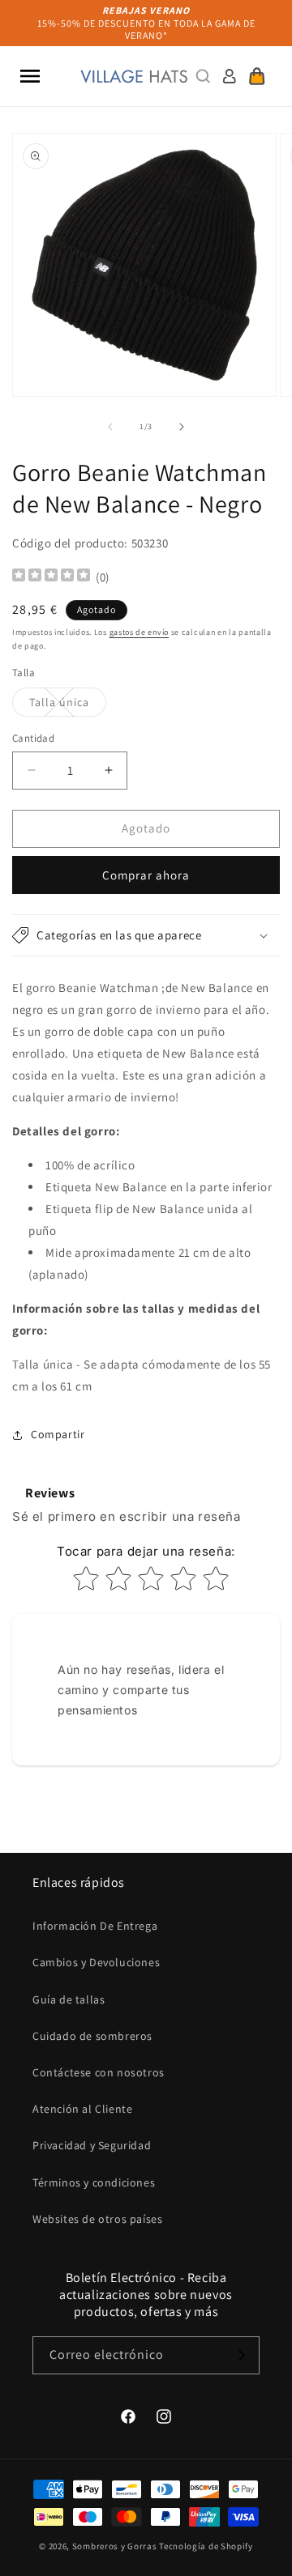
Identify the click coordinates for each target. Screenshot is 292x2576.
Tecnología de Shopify (206, 2546)
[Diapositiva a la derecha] (182, 427)
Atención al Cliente (82, 2109)
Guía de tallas (69, 1999)
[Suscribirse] (241, 2355)
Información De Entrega (95, 1926)
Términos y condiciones (94, 2182)
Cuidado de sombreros (92, 2036)
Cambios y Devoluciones (96, 1962)
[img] (51, 577)
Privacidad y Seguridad (92, 2145)
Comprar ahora (146, 875)
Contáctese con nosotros (99, 2072)
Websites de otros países (97, 2219)
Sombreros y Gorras (115, 2546)
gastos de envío (140, 632)
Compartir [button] (58, 1434)
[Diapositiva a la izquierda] (110, 427)
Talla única (68, 705)
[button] (30, 76)
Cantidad (33, 738)
